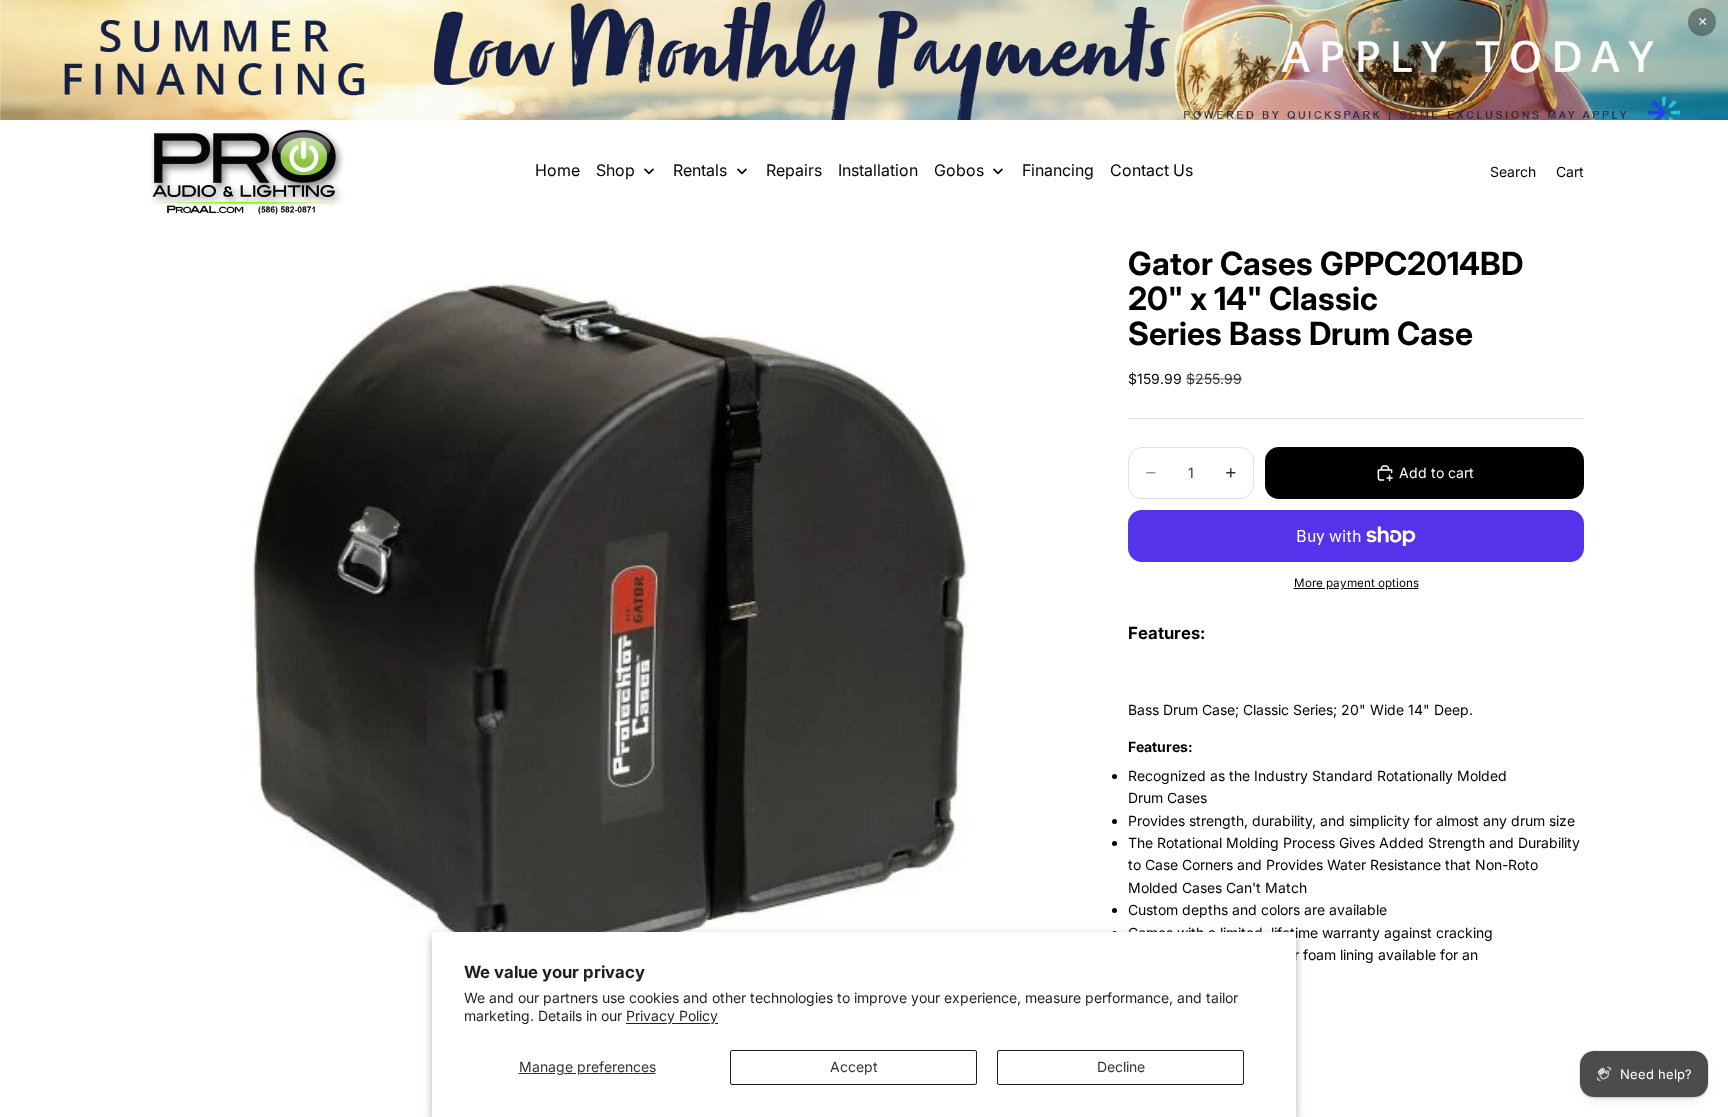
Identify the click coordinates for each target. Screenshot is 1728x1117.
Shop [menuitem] (615, 170)
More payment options (1356, 583)
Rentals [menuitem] (700, 170)
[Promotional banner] (864, 60)
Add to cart (1436, 472)
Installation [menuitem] (878, 170)
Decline (1121, 1066)
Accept (854, 1066)
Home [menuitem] (557, 170)
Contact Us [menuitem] (1151, 170)
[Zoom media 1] (612, 620)
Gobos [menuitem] (959, 170)
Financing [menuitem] (1058, 170)
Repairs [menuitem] (794, 170)
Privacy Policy (672, 1015)
